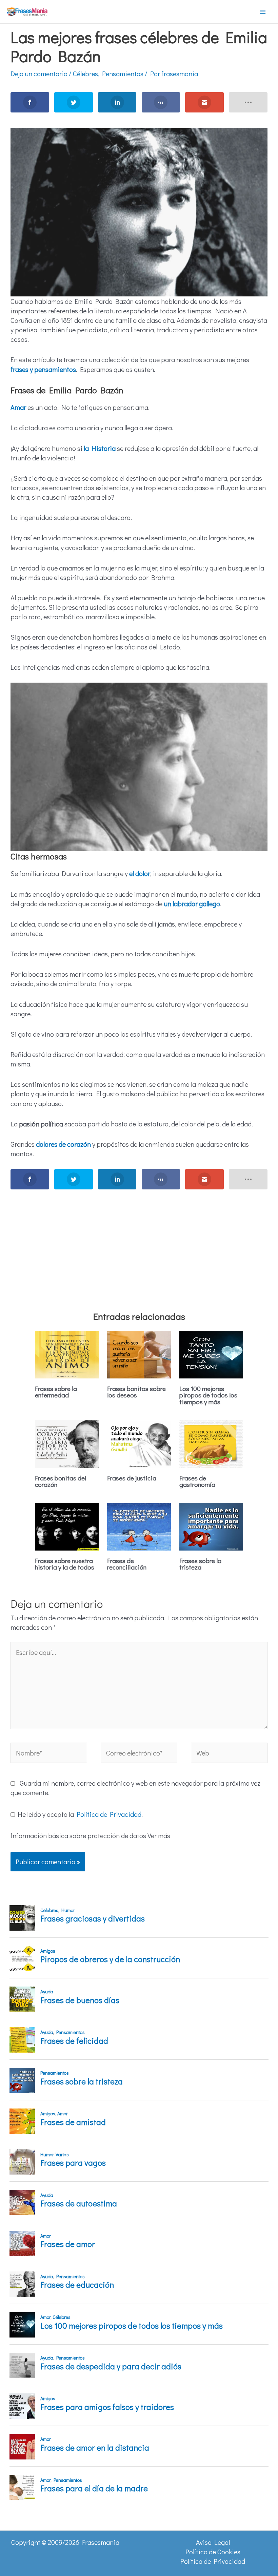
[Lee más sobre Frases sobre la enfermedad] (67, 1353)
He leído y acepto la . (79, 1814)
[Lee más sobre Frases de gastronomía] (211, 1443)
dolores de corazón (63, 1144)
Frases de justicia (132, 1478)
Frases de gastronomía (197, 1481)
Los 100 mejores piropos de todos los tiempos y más (208, 1395)
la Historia (100, 448)
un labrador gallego (192, 903)
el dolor (140, 873)
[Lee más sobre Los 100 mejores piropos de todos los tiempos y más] (211, 1353)
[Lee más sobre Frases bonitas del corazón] (67, 1443)
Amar (18, 407)
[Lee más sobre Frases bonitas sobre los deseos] (139, 1353)
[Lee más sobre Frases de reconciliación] (139, 1525)
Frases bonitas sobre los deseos (136, 1392)
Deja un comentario (39, 74)
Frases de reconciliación (127, 1564)
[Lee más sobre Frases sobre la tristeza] (211, 1525)
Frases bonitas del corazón (61, 1481)
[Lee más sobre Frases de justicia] (139, 1443)
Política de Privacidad (109, 1814)
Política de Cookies (213, 2552)
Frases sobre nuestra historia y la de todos (65, 1564)
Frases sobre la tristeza (200, 1564)
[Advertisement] (139, 1242)
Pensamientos (123, 74)
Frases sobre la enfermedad (56, 1392)
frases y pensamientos (43, 369)
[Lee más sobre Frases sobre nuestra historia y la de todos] (67, 1525)
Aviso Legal (213, 2542)
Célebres (85, 74)
